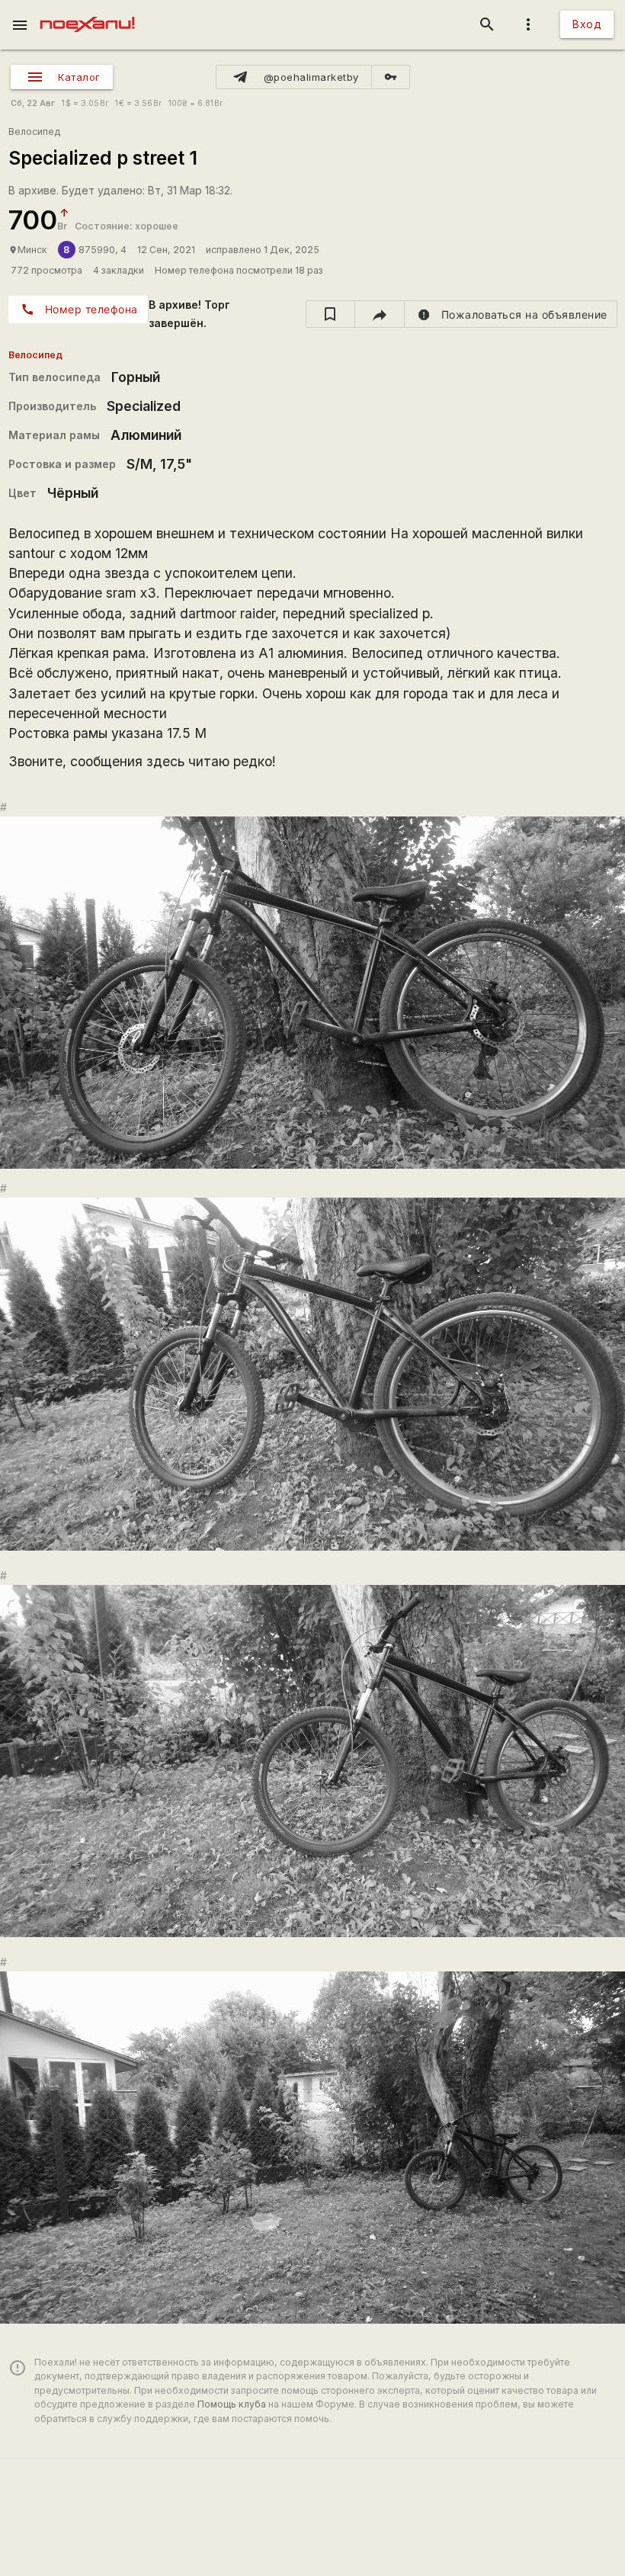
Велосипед (34, 132)
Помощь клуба (232, 2404)
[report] (511, 314)
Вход (587, 24)
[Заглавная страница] (87, 11)
